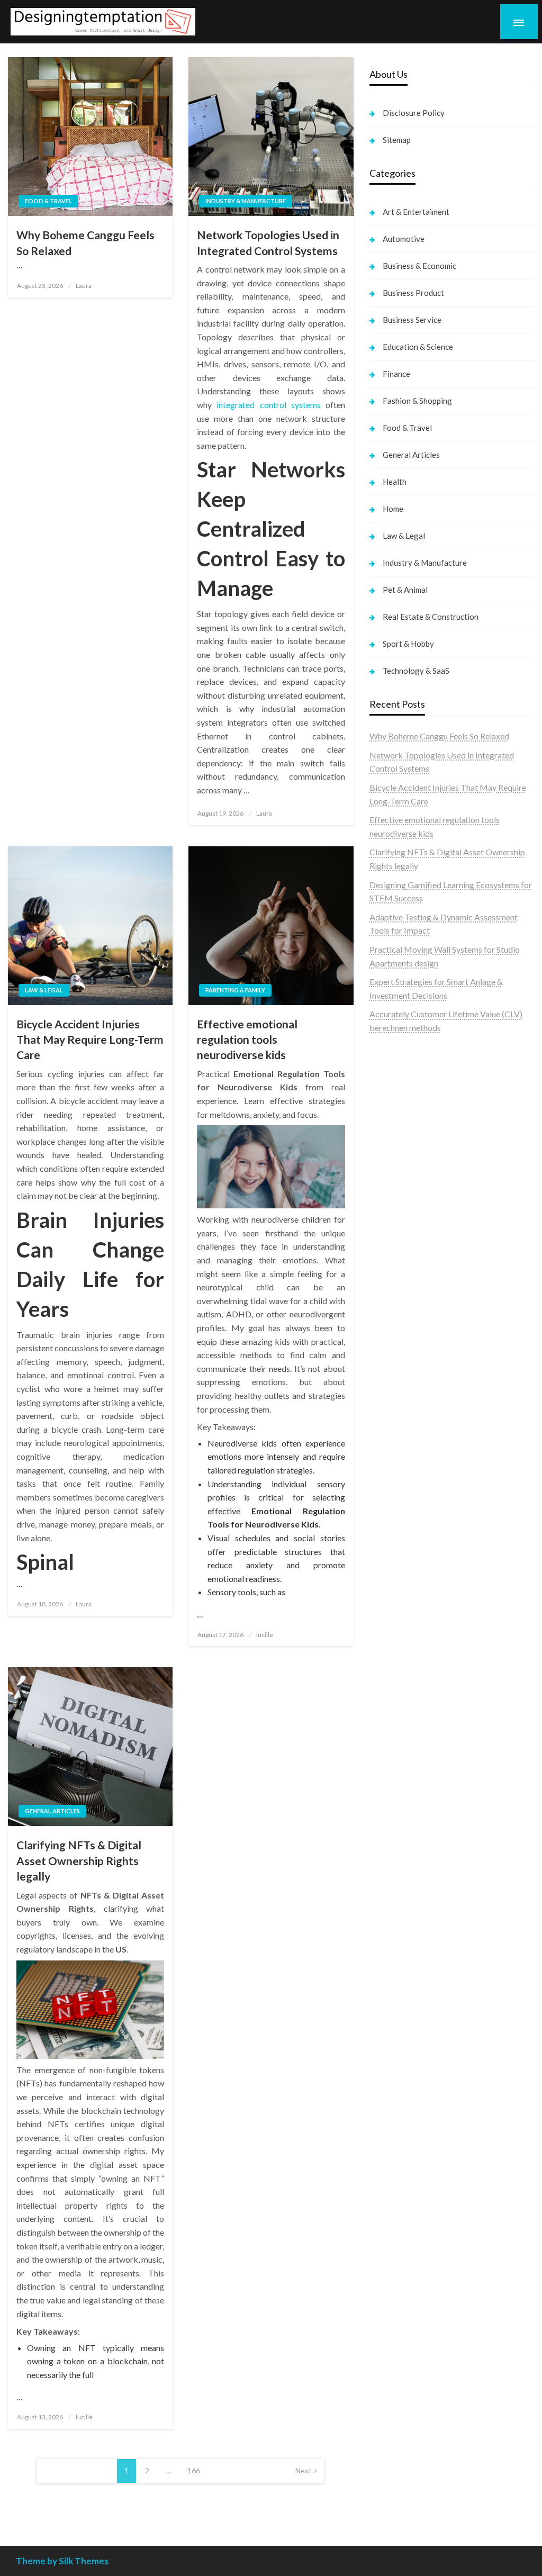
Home (393, 509)
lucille (265, 1635)
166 (194, 2470)
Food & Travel (48, 201)
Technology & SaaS (416, 671)
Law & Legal (44, 990)
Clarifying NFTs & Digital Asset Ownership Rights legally (79, 1860)
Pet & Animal (405, 590)
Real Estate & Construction (431, 617)
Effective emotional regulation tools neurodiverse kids (247, 1040)
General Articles (52, 1811)
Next (304, 2470)
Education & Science (418, 347)
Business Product (413, 293)
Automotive (404, 239)
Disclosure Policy (414, 113)
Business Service (412, 320)
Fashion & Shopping (417, 401)
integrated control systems (268, 405)
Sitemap (397, 140)
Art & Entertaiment (416, 212)
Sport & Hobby (408, 644)
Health (395, 482)
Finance (396, 374)
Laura (84, 286)
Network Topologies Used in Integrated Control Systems (268, 242)
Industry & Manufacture (246, 201)
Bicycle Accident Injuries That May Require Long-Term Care (90, 1040)
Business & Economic (419, 266)
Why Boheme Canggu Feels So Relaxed (85, 242)
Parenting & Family (235, 990)
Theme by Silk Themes (62, 2561)
